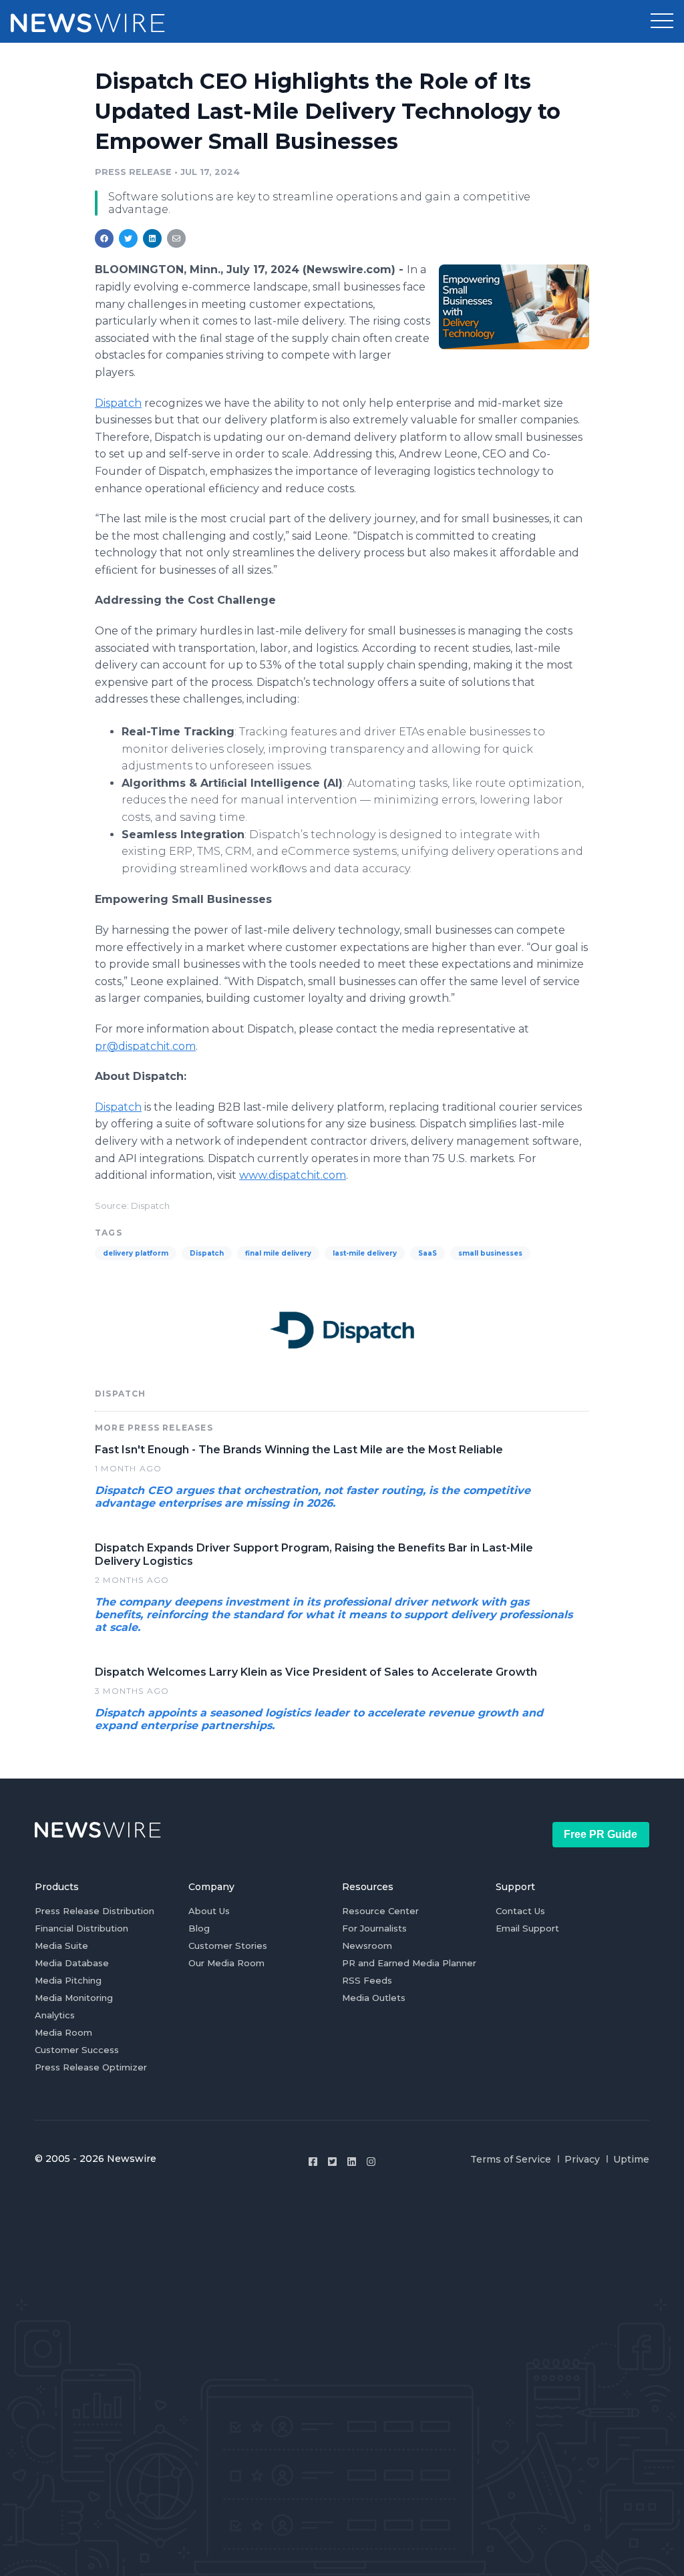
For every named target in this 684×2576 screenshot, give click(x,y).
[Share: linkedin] (153, 238)
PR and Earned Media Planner (409, 1963)
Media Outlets (374, 1998)
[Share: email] (176, 238)
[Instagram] (371, 2162)
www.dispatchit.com (293, 1175)
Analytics (55, 2015)
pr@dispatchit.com (145, 1046)
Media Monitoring (74, 1998)
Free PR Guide (601, 1834)
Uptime (631, 2159)
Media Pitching (68, 1980)
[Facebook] (313, 2162)
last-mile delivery (365, 1253)
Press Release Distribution (95, 1911)
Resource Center (380, 1911)
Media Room (63, 2032)
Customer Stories (228, 1946)
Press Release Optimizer (91, 2067)
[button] (662, 21)
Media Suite (61, 1946)
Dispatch (118, 403)
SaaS (427, 1253)
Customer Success (77, 2050)
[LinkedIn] (352, 2162)
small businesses (490, 1253)
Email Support (527, 1928)
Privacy (582, 2159)
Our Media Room (226, 1963)
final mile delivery (278, 1253)
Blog (199, 1928)
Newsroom (367, 1946)
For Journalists (374, 1928)
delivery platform (136, 1253)
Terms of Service (511, 2159)
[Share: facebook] (104, 238)
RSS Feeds (367, 1980)
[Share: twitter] (128, 238)
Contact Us (520, 1911)
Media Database (72, 1963)
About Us (209, 1911)
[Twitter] (332, 2162)
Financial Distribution (81, 1928)
